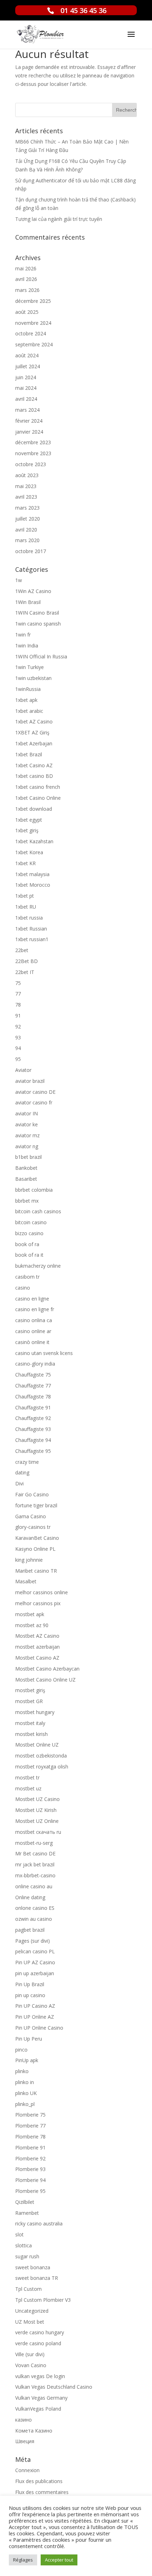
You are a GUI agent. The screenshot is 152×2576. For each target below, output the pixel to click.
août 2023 (27, 475)
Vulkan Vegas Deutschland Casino (54, 2387)
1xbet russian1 (32, 939)
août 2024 (27, 355)
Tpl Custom (28, 2289)
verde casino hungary (40, 2332)
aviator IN (27, 1113)
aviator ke (27, 1124)
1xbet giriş (27, 830)
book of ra (27, 1244)
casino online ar (33, 1331)
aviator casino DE (35, 1092)
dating (22, 1472)
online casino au (34, 1886)
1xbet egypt (29, 820)
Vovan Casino (31, 2365)
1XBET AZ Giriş (32, 732)
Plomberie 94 (30, 2180)
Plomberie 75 (30, 2115)
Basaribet (26, 1179)
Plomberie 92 (30, 2158)
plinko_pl (25, 2104)
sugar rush (27, 2256)
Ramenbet (27, 2213)
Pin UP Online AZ (35, 2017)
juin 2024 (26, 377)
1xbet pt (25, 896)
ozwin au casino (34, 1919)
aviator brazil (30, 1081)
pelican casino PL (35, 1951)
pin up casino (30, 1995)
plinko (22, 2071)
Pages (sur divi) (33, 1941)
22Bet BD (27, 961)
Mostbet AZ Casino (37, 1636)
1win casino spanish (38, 624)
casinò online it (32, 1342)
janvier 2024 (29, 432)
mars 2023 (27, 508)
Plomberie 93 (30, 2169)
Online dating (30, 1897)
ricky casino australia (39, 2223)
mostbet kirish (31, 1734)
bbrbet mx (27, 1201)
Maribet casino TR (36, 1571)
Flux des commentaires (42, 2492)
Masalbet (26, 1581)
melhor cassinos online (42, 1592)
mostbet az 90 (32, 1625)
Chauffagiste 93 (33, 1429)
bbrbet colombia (34, 1190)
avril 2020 (26, 530)
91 (18, 1016)
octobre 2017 (31, 551)
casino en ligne (32, 1299)
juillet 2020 (28, 519)
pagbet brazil (30, 1930)
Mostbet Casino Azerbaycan (47, 1669)
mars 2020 (27, 540)
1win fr (23, 635)
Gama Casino (31, 1516)
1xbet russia (29, 918)
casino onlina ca (34, 1320)
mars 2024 (27, 410)
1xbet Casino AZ (34, 765)
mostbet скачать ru (38, 1832)
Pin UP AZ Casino (35, 1962)
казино (24, 2420)
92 (18, 1026)
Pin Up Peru (29, 2039)
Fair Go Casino (32, 1494)
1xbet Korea (29, 852)
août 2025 (27, 312)
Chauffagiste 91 (33, 1407)
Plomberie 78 (30, 2137)
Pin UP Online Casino (39, 2028)
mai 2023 (26, 486)
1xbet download (34, 809)
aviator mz (27, 1135)
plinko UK (26, 2093)
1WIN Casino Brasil (37, 613)
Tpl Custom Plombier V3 (43, 2300)
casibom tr (27, 1277)
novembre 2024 (33, 323)
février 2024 (29, 421)
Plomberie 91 (30, 2147)
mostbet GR (29, 1701)
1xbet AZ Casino (34, 721)
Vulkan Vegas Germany (41, 2398)
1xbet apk (26, 700)
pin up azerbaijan (35, 1973)
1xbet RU (26, 907)
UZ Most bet (30, 2322)
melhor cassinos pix (38, 1603)
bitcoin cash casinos (38, 1211)
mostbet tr (27, 1777)
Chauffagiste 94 (33, 1440)
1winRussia (28, 689)
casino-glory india (35, 1364)
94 (18, 1048)
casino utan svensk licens (44, 1353)
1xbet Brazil (29, 754)
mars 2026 (27, 290)
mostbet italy (30, 1723)
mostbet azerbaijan (37, 1647)
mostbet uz (28, 1788)
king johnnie (29, 1560)
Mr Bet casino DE (35, 1853)
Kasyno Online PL (35, 1549)
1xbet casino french (38, 787)
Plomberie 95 (30, 2191)
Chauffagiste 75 (33, 1375)
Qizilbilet (25, 2202)
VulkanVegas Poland (38, 2409)
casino (23, 1288)
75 (18, 983)
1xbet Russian (31, 929)
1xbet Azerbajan (34, 743)
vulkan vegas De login (40, 2376)
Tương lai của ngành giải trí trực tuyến (59, 219)
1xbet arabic (29, 711)
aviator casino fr (34, 1102)
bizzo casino (29, 1233)
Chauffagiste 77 (33, 1386)
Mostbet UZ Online (37, 1821)
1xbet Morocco (33, 885)
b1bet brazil (28, 1157)
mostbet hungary (35, 1712)
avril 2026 (26, 279)
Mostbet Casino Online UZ (45, 1680)
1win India (27, 646)
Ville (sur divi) (30, 2354)
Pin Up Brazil (30, 1984)
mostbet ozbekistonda (41, 1756)
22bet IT (25, 972)
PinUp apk (27, 2060)
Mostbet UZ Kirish (36, 1810)
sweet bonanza (33, 2267)
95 (18, 1059)
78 (18, 1005)
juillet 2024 (28, 366)
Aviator (23, 1070)
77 (18, 994)
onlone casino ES (35, 1908)
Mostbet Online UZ (37, 1745)
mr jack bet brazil (35, 1864)
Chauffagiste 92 (33, 1418)
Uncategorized (32, 2311)
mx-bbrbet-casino (35, 1875)
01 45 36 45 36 (83, 10)
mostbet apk (30, 1614)
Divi (19, 1483)
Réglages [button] (23, 2560)
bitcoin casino (31, 1222)
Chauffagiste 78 (33, 1396)
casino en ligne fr (35, 1309)
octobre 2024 (31, 333)
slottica (24, 2245)
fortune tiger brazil (36, 1505)
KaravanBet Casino (37, 1538)
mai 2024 (26, 388)
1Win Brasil (28, 602)
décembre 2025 (33, 301)
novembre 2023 (33, 453)
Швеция (25, 2441)
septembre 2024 (34, 344)
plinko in (25, 2082)
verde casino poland (38, 2343)
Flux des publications (39, 2481)
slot (19, 2234)
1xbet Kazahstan (34, 841)
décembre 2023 (33, 442)
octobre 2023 (31, 464)
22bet (22, 950)
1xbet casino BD (34, 776)
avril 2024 (26, 399)
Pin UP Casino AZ (35, 2006)
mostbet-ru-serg (34, 1843)
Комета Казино (34, 2431)
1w (19, 580)
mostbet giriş (30, 1690)
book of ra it (29, 1255)
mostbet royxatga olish (42, 1767)
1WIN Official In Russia (41, 656)
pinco (21, 2050)
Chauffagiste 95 (33, 1451)
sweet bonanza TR (37, 2278)
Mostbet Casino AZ (37, 1658)
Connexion (27, 2470)
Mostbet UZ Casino (37, 1799)
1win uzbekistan (33, 678)
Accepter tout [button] (59, 2560)
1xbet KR (25, 863)
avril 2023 (26, 497)
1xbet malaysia (32, 874)
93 (18, 1037)
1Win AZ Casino (33, 591)
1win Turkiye (30, 667)
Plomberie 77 (30, 2126)
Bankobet (26, 1168)
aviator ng (27, 1146)
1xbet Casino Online (38, 798)
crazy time (27, 1462)
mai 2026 (26, 268)
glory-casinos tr (33, 1527)
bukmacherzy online (38, 1266)
